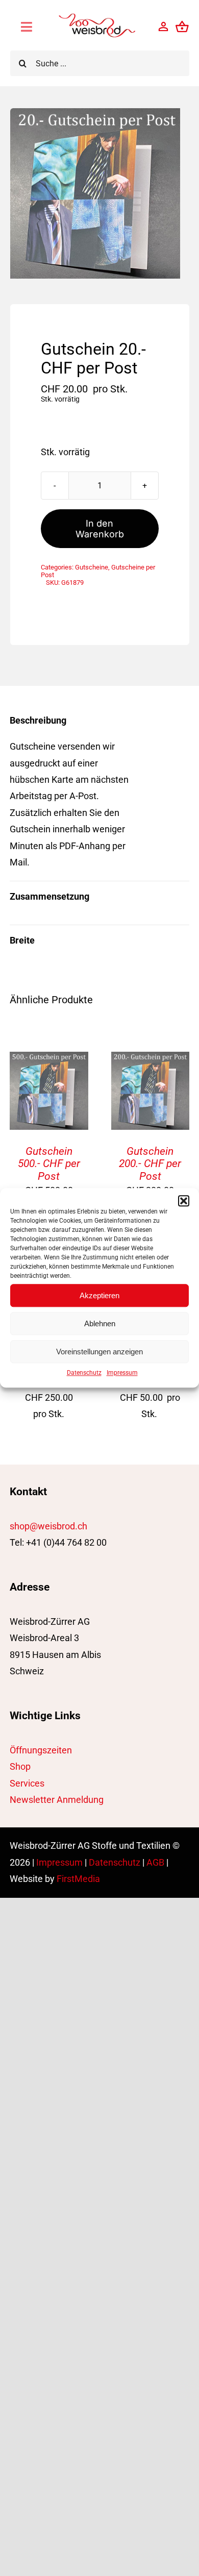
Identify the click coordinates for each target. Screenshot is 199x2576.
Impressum (122, 1373)
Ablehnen (100, 1323)
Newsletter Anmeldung (57, 1800)
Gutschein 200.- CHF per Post (150, 1164)
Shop (20, 1766)
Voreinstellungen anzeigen (99, 1352)
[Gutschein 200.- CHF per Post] (150, 1060)
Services (27, 1783)
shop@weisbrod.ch (48, 1526)
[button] (184, 1201)
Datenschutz (84, 1373)
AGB (155, 1862)
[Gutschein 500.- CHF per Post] (49, 1060)
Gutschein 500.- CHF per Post (49, 1164)
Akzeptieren (99, 1295)
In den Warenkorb (100, 529)
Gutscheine (92, 567)
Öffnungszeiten (41, 1750)
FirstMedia (78, 1879)
